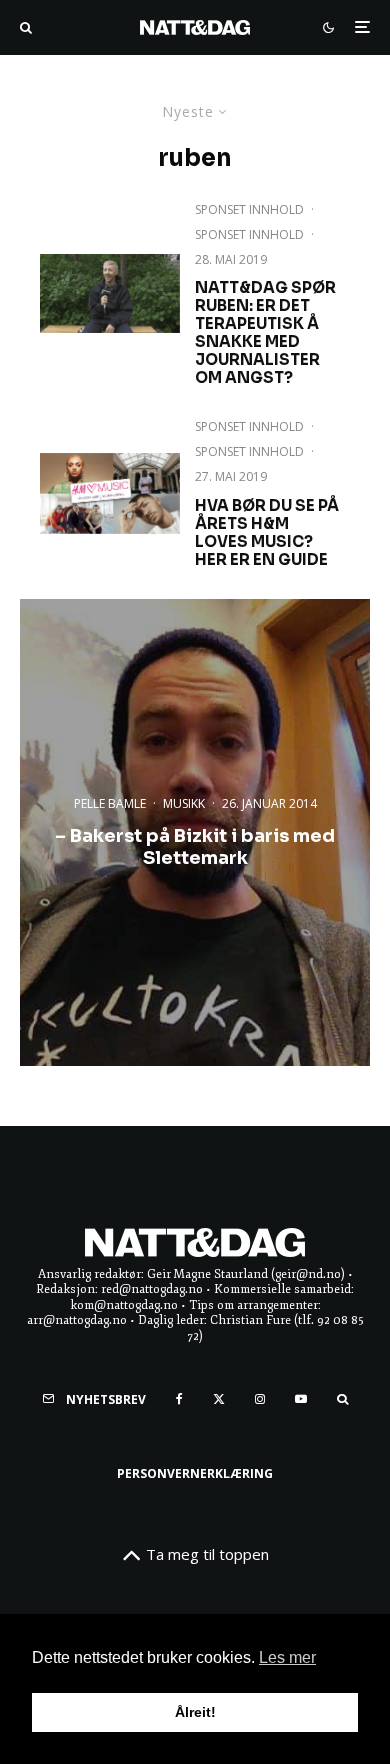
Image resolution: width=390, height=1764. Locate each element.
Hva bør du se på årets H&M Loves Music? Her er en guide (267, 533)
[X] (219, 1399)
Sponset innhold (249, 234)
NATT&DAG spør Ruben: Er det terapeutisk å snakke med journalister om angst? (265, 333)
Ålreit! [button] (195, 1712)
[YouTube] (301, 1399)
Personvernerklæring (195, 1473)
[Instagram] (260, 1399)
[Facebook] (179, 1399)
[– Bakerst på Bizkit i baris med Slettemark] (195, 832)
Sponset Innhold (249, 209)
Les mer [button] (287, 1657)
